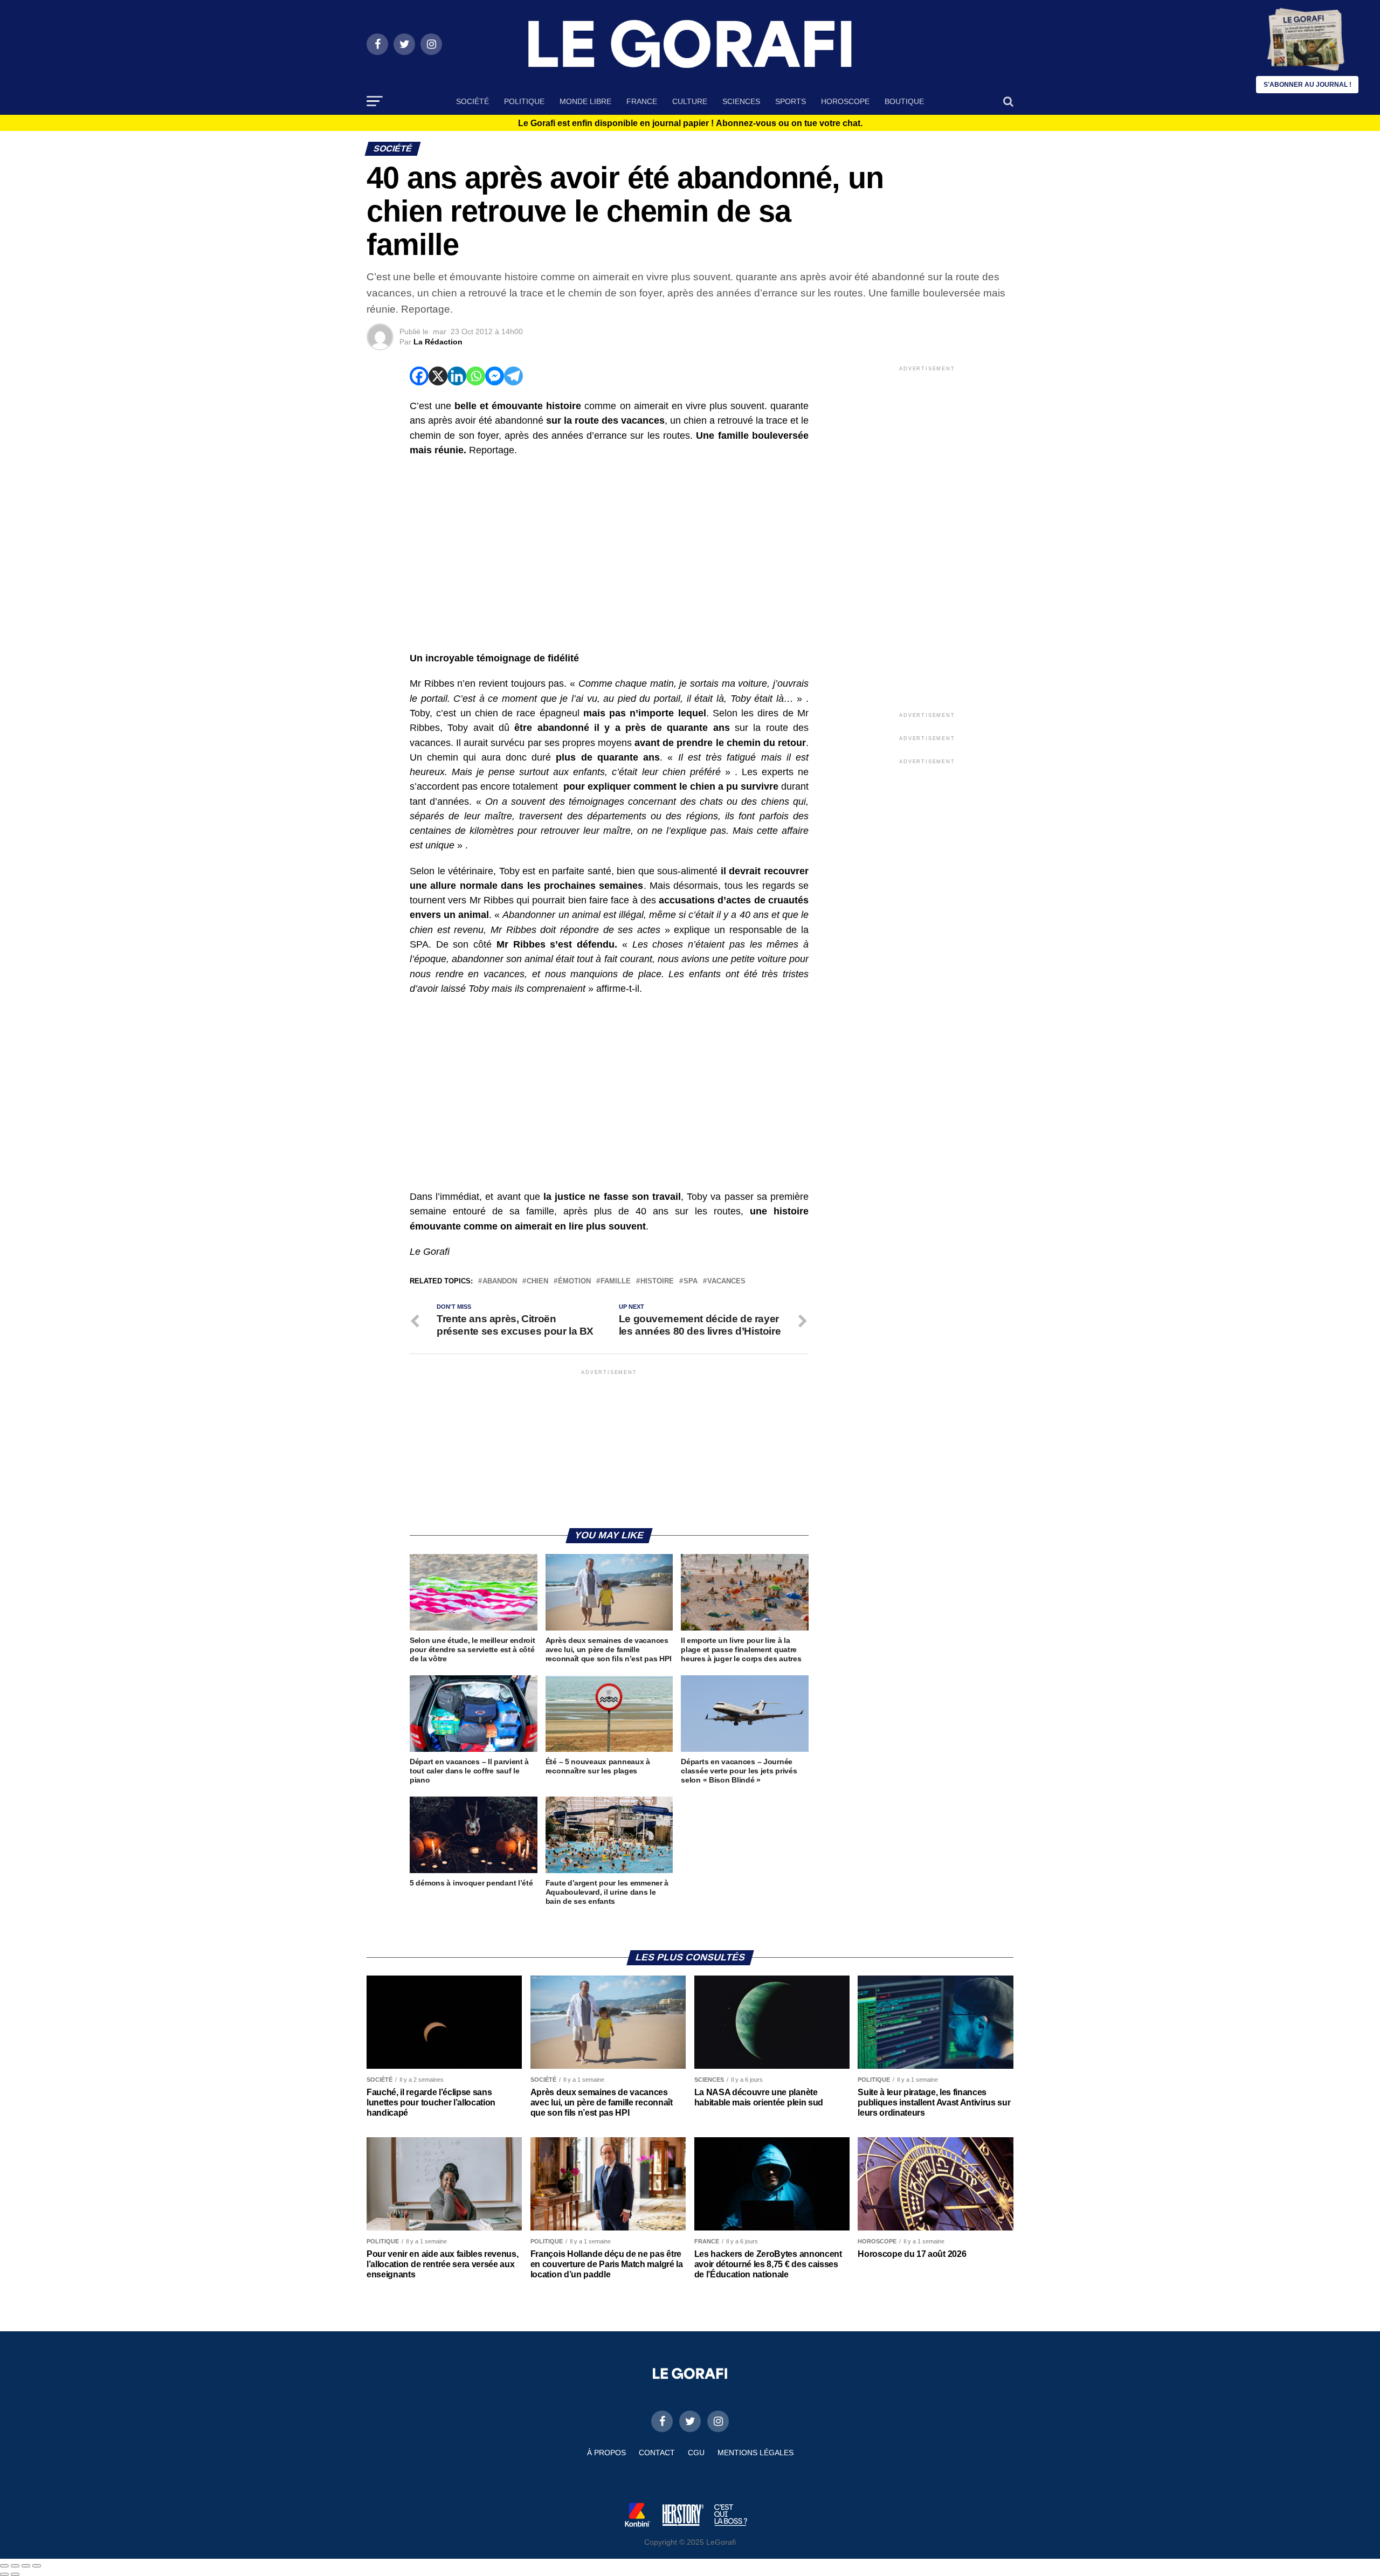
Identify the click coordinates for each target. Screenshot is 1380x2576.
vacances (726, 1282)
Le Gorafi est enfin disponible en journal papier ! (690, 123)
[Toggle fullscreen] (26, 2566)
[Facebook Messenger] (495, 376)
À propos (606, 2453)
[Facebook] (419, 376)
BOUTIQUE (904, 101)
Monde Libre (585, 101)
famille (616, 1282)
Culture (690, 101)
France (642, 101)
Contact (657, 2453)
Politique (524, 101)
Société (472, 101)
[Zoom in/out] (37, 2566)
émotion (574, 1282)
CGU (696, 2453)
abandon (500, 1282)
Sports (791, 101)
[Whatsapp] (476, 376)
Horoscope (845, 101)
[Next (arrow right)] (15, 2574)
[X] (438, 376)
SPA (691, 1282)
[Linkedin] (457, 376)
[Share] (15, 2566)
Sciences (741, 101)
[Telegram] (513, 376)
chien (537, 1282)
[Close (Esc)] (4, 2566)
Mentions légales (755, 2453)
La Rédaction (438, 342)
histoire (657, 1282)
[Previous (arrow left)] (4, 2574)
